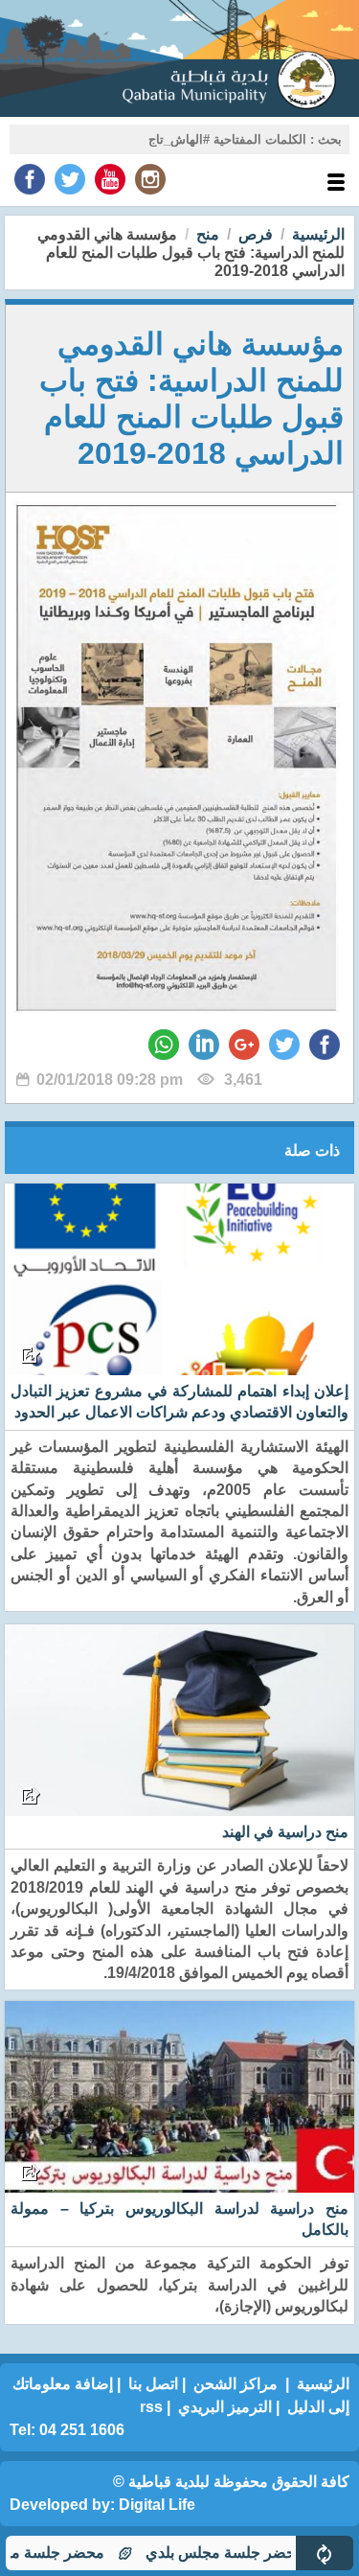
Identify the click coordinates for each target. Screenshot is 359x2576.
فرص (256, 234)
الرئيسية (318, 234)
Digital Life (157, 2505)
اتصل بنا (153, 2384)
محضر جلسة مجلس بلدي (254, 2553)
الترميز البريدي (225, 2407)
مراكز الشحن (236, 2384)
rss (151, 2407)
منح (208, 234)
